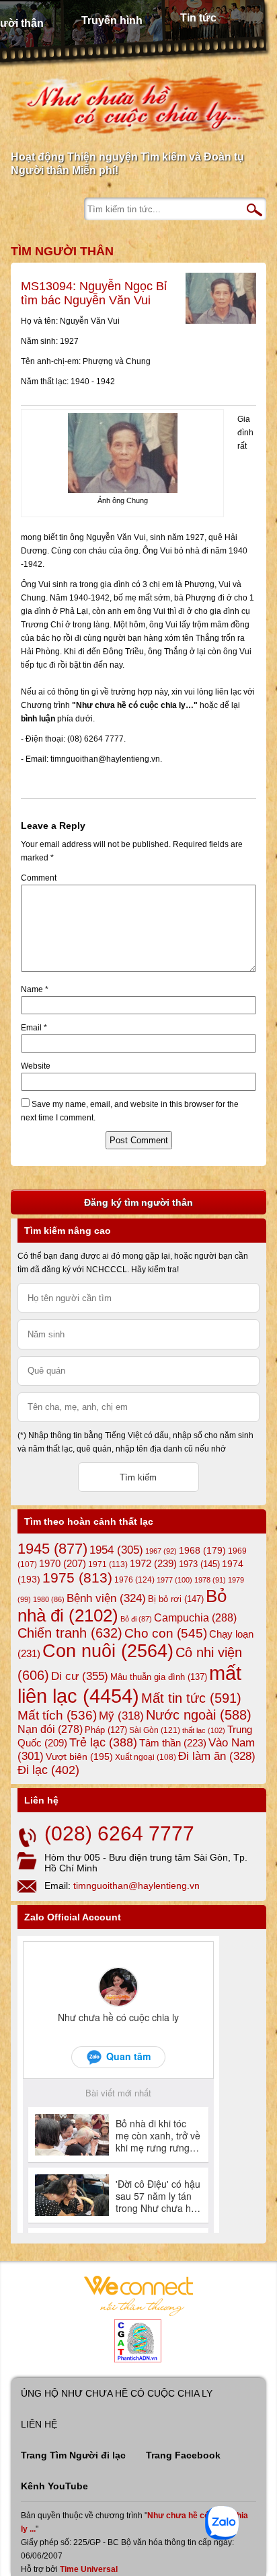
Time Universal (89, 2569)
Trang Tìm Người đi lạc (73, 2455)
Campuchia (195, 1617)
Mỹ (121, 1716)
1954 (116, 1550)
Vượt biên (79, 1757)
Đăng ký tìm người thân (138, 1202)
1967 (161, 1551)
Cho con (166, 1633)
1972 (153, 1563)
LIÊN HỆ (39, 2424)
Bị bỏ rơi (176, 1599)
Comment (39, 878)
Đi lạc (48, 1770)
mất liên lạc (129, 1684)
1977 (174, 1580)
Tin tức (198, 18)
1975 (77, 1578)
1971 (108, 1564)
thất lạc (204, 1730)
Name (35, 989)
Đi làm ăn (217, 1756)
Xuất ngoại (146, 1757)
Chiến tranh (70, 1633)
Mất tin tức (191, 1698)
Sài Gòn (155, 1730)
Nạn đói (50, 1729)
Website (36, 1066)
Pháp (106, 1730)
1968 (202, 1550)
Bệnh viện (106, 1598)
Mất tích (57, 1715)
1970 (63, 1564)
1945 (52, 1549)
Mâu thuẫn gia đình (159, 1677)
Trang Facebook (183, 2455)
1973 (199, 1564)
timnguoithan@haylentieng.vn (136, 1885)
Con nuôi (108, 1651)
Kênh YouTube (54, 2486)
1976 (134, 1580)
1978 (210, 1580)
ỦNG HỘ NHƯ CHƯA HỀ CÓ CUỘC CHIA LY (117, 2393)
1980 (49, 1599)
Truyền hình (112, 20)
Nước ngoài (199, 1715)
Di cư (80, 1676)
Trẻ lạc (103, 1742)
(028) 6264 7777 (119, 1833)
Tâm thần (173, 1743)
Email (34, 1028)
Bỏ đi (136, 1619)
